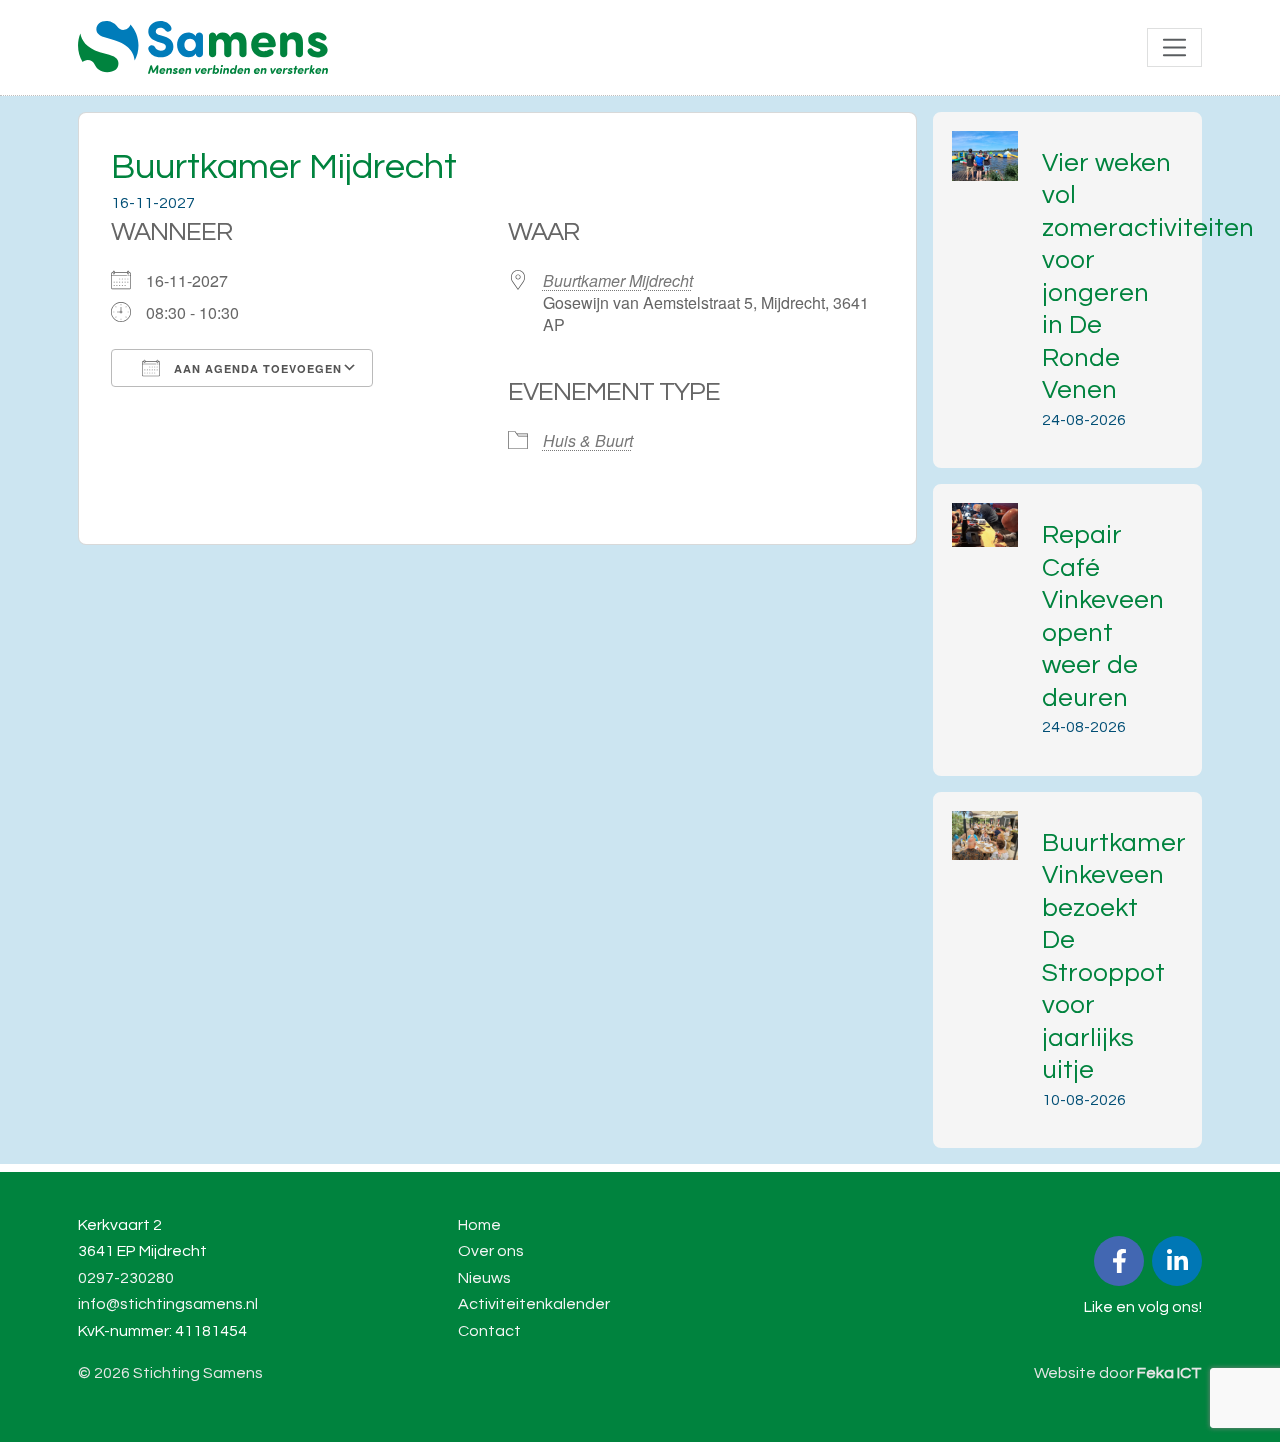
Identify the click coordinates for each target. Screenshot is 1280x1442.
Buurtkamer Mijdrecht (618, 280)
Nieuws (484, 1278)
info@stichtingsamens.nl (168, 1304)
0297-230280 (126, 1278)
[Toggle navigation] (1174, 47)
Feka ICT (1169, 1373)
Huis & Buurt (588, 440)
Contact (489, 1331)
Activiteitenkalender (534, 1304)
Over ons (491, 1251)
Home (479, 1225)
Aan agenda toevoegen (256, 368)
